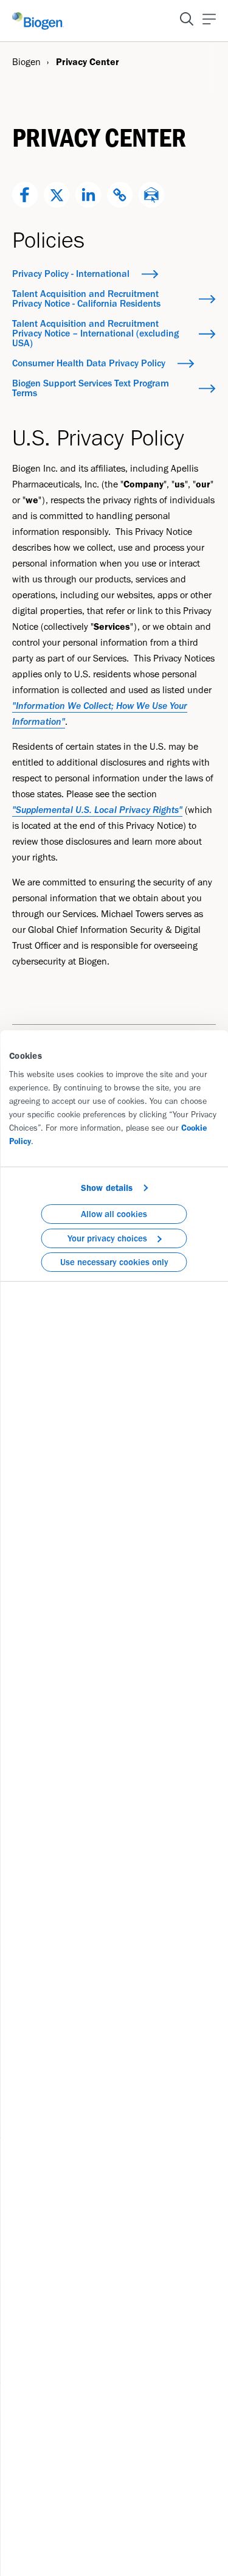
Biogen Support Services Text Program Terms (91, 388)
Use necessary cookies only (114, 1262)
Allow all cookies (114, 1214)
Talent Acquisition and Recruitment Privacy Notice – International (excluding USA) (95, 333)
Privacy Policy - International (71, 274)
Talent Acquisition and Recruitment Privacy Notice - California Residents (86, 298)
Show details (107, 1188)
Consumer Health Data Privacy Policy (89, 363)
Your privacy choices (107, 1238)
